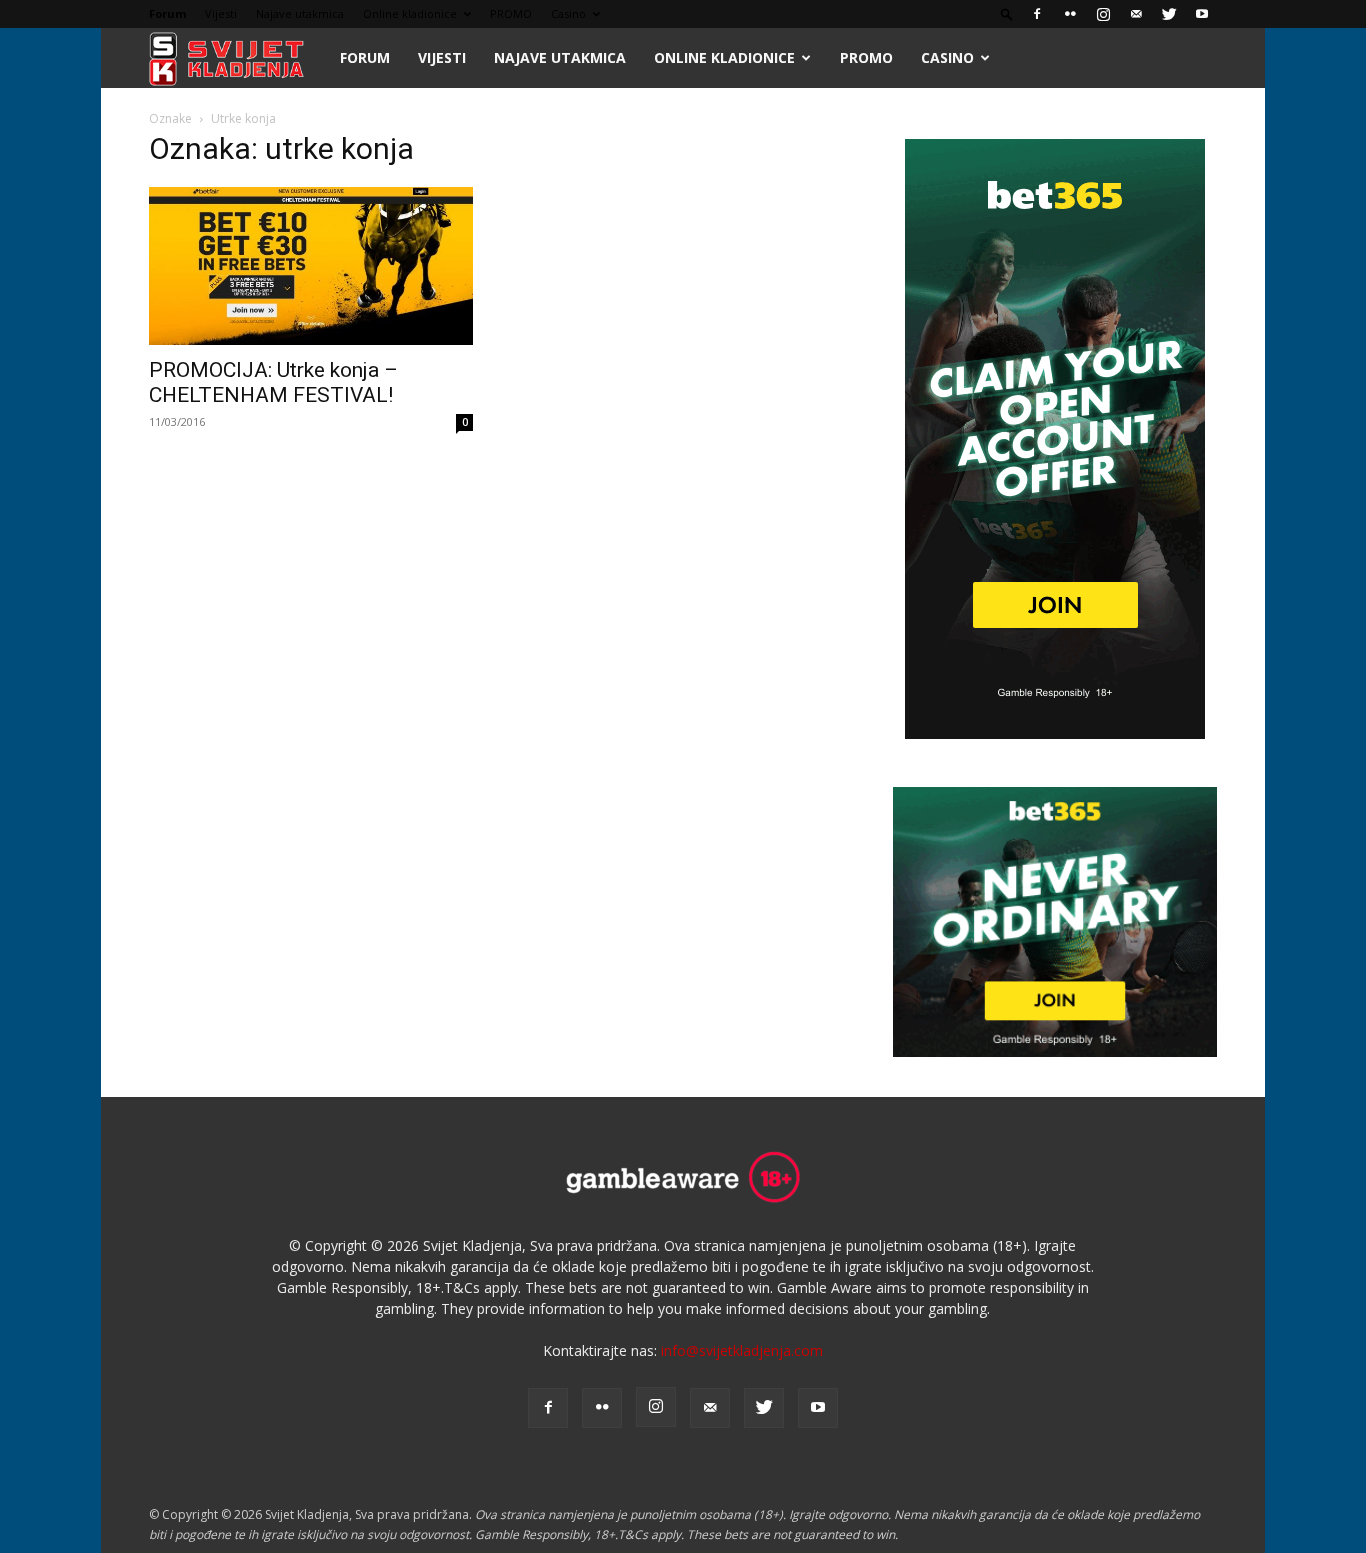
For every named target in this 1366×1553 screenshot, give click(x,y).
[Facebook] (1037, 14)
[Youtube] (1202, 14)
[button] (1007, 13)
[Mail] (1136, 14)
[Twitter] (1169, 14)
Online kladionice (410, 13)
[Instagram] (1103, 14)
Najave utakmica (300, 13)
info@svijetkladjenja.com (742, 1350)
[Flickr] (1070, 14)
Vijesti (221, 13)
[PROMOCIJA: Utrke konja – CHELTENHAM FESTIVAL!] (311, 266)
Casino (568, 13)
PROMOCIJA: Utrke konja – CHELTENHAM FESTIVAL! (273, 382)
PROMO (511, 13)
